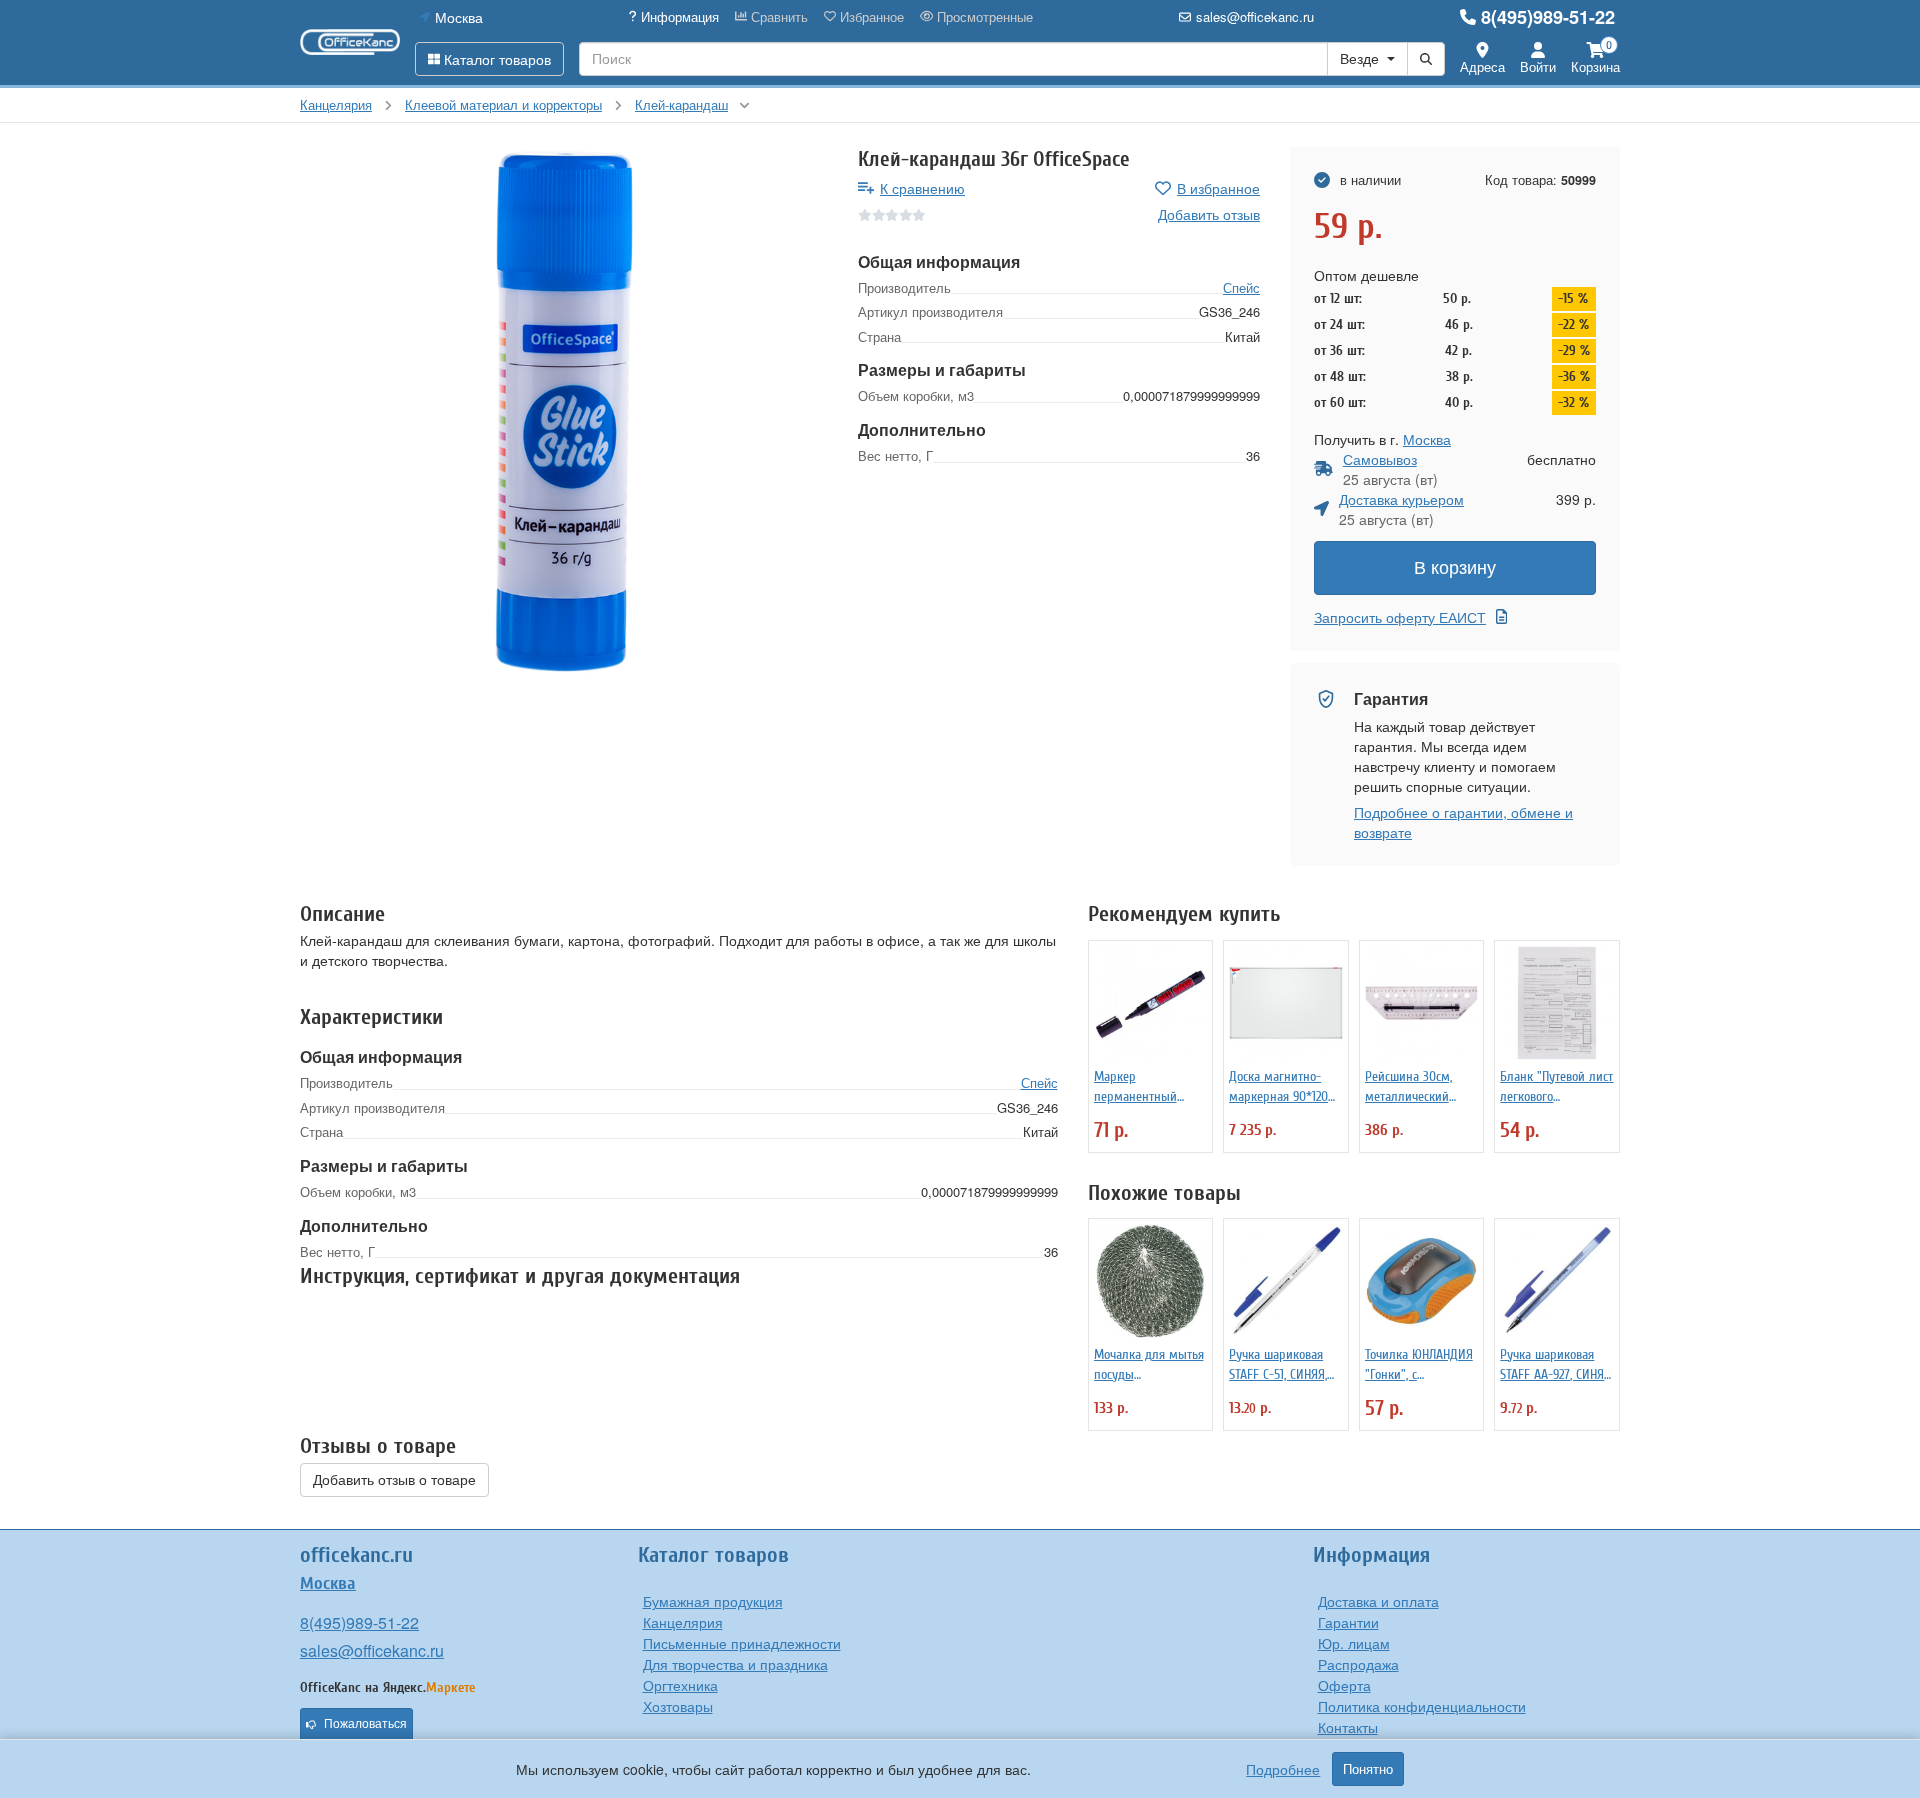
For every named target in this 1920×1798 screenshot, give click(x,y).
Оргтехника (680, 1685)
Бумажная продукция (713, 1601)
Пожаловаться (365, 1724)
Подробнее (1283, 1769)
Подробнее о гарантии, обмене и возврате (1463, 822)
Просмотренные (983, 17)
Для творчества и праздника (735, 1664)
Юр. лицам (1354, 1643)
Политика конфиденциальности (1422, 1706)
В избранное (1218, 188)
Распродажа (1358, 1664)
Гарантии (1348, 1622)
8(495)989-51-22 (1548, 17)
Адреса (1482, 66)
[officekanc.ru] (350, 42)
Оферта (1344, 1685)
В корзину (1455, 568)
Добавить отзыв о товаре (394, 1480)
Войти (1538, 66)
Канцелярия (683, 1622)
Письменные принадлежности (742, 1643)
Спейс (1241, 287)
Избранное (870, 17)
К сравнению (922, 188)
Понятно (1368, 1769)
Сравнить (777, 17)
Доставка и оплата (1378, 1601)
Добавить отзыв (1209, 214)
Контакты (1348, 1727)
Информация (678, 17)
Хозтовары (678, 1706)
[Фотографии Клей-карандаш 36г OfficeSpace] (564, 411)
